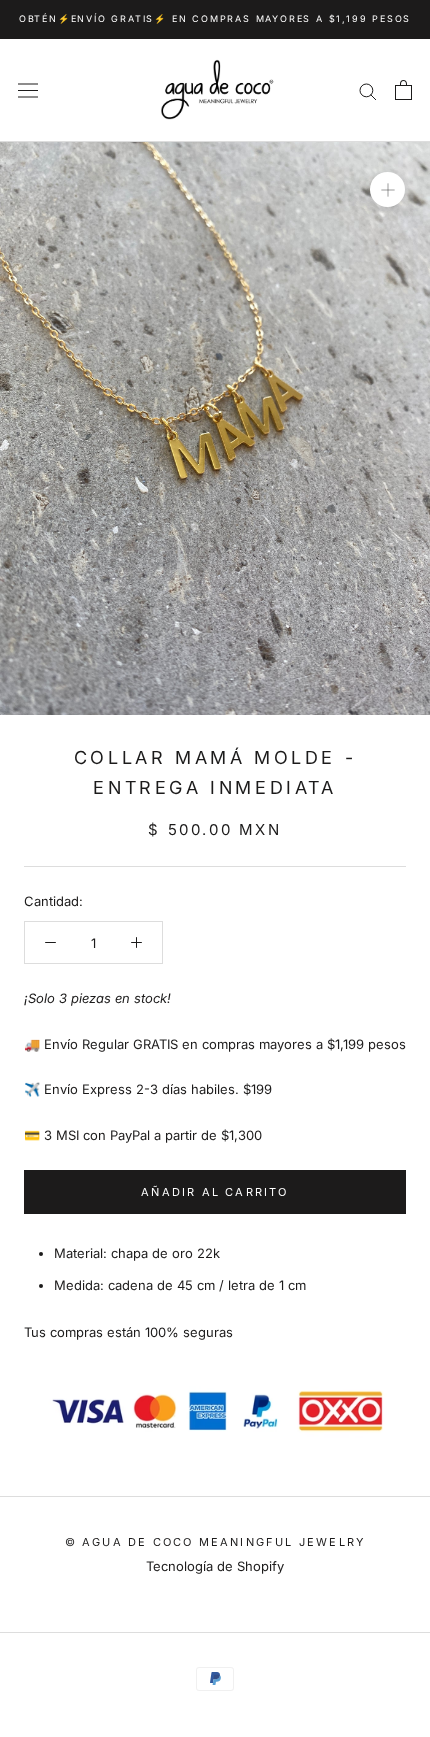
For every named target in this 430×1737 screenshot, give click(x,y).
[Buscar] (368, 90)
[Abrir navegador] (28, 90)
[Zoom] (387, 189)
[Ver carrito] (403, 90)
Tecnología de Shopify (215, 1566)
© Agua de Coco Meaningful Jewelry (215, 1542)
